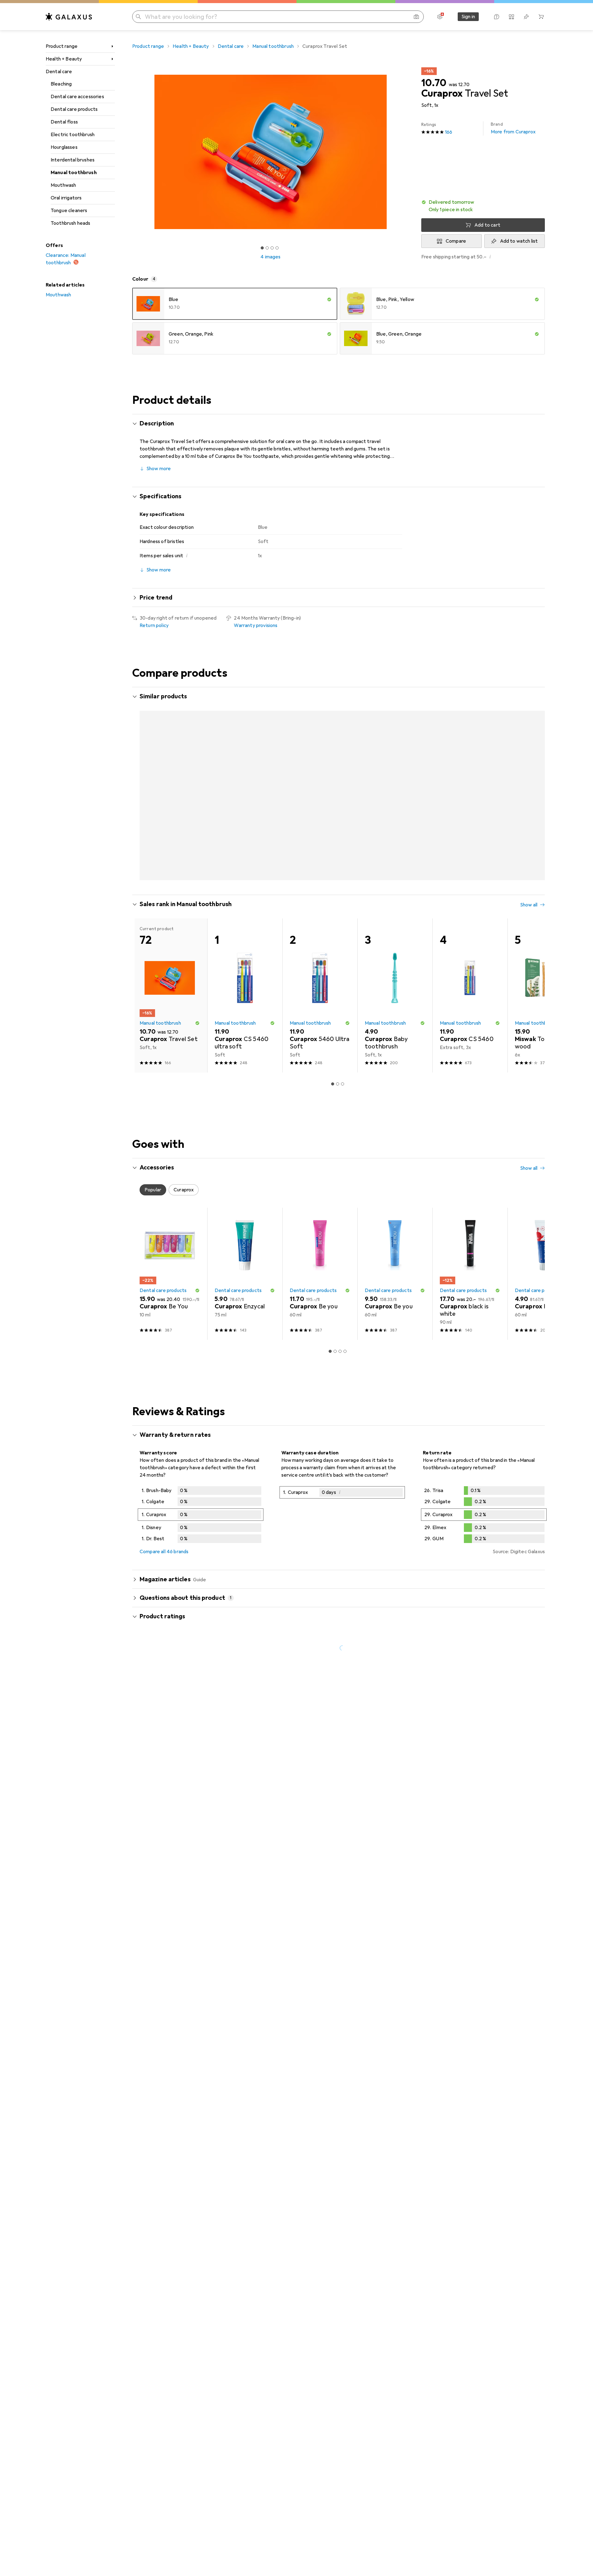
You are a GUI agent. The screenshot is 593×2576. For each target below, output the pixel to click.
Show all (529, 697)
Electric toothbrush (73, 135)
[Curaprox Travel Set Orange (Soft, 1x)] (395, 777)
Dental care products (74, 109)
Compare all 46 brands (164, 1527)
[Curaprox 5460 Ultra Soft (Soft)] (320, 971)
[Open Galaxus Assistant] (497, 17)
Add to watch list (519, 241)
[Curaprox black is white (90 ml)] (470, 1249)
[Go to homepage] (69, 17)
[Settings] (440, 17)
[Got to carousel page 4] (277, 248)
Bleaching (61, 84)
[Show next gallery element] (410, 152)
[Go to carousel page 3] (340, 854)
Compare (456, 241)
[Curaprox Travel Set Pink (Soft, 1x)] (170, 777)
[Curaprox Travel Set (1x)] (470, 777)
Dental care (59, 72)
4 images (270, 257)
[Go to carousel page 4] (345, 854)
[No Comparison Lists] (511, 17)
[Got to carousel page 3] (272, 248)
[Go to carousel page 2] (335, 854)
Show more (159, 469)
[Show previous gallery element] (131, 152)
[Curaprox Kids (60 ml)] (545, 1249)
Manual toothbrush (74, 173)
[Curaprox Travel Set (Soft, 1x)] (245, 777)
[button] (483, 206)
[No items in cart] (541, 17)
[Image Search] (416, 17)
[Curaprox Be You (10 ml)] (170, 1249)
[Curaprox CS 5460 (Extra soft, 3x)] (470, 971)
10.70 (434, 83)
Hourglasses (64, 147)
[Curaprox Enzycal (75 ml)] (245, 1249)
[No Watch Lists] (526, 17)
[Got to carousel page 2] (267, 248)
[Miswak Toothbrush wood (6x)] (545, 971)
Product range (62, 46)
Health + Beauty (64, 59)
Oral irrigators (66, 198)
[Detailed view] (201, 1491)
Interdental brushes (73, 160)
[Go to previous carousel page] (143, 777)
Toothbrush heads (71, 223)
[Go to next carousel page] (534, 777)
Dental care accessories (77, 97)
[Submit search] (138, 17)
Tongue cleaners (69, 211)
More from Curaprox (513, 128)
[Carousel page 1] (262, 248)
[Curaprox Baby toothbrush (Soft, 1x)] (395, 971)
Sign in (468, 17)
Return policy (154, 625)
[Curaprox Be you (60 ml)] (320, 1249)
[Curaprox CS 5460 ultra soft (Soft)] (245, 971)
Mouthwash (63, 185)
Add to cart (487, 225)
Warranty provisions (256, 625)
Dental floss (64, 122)
